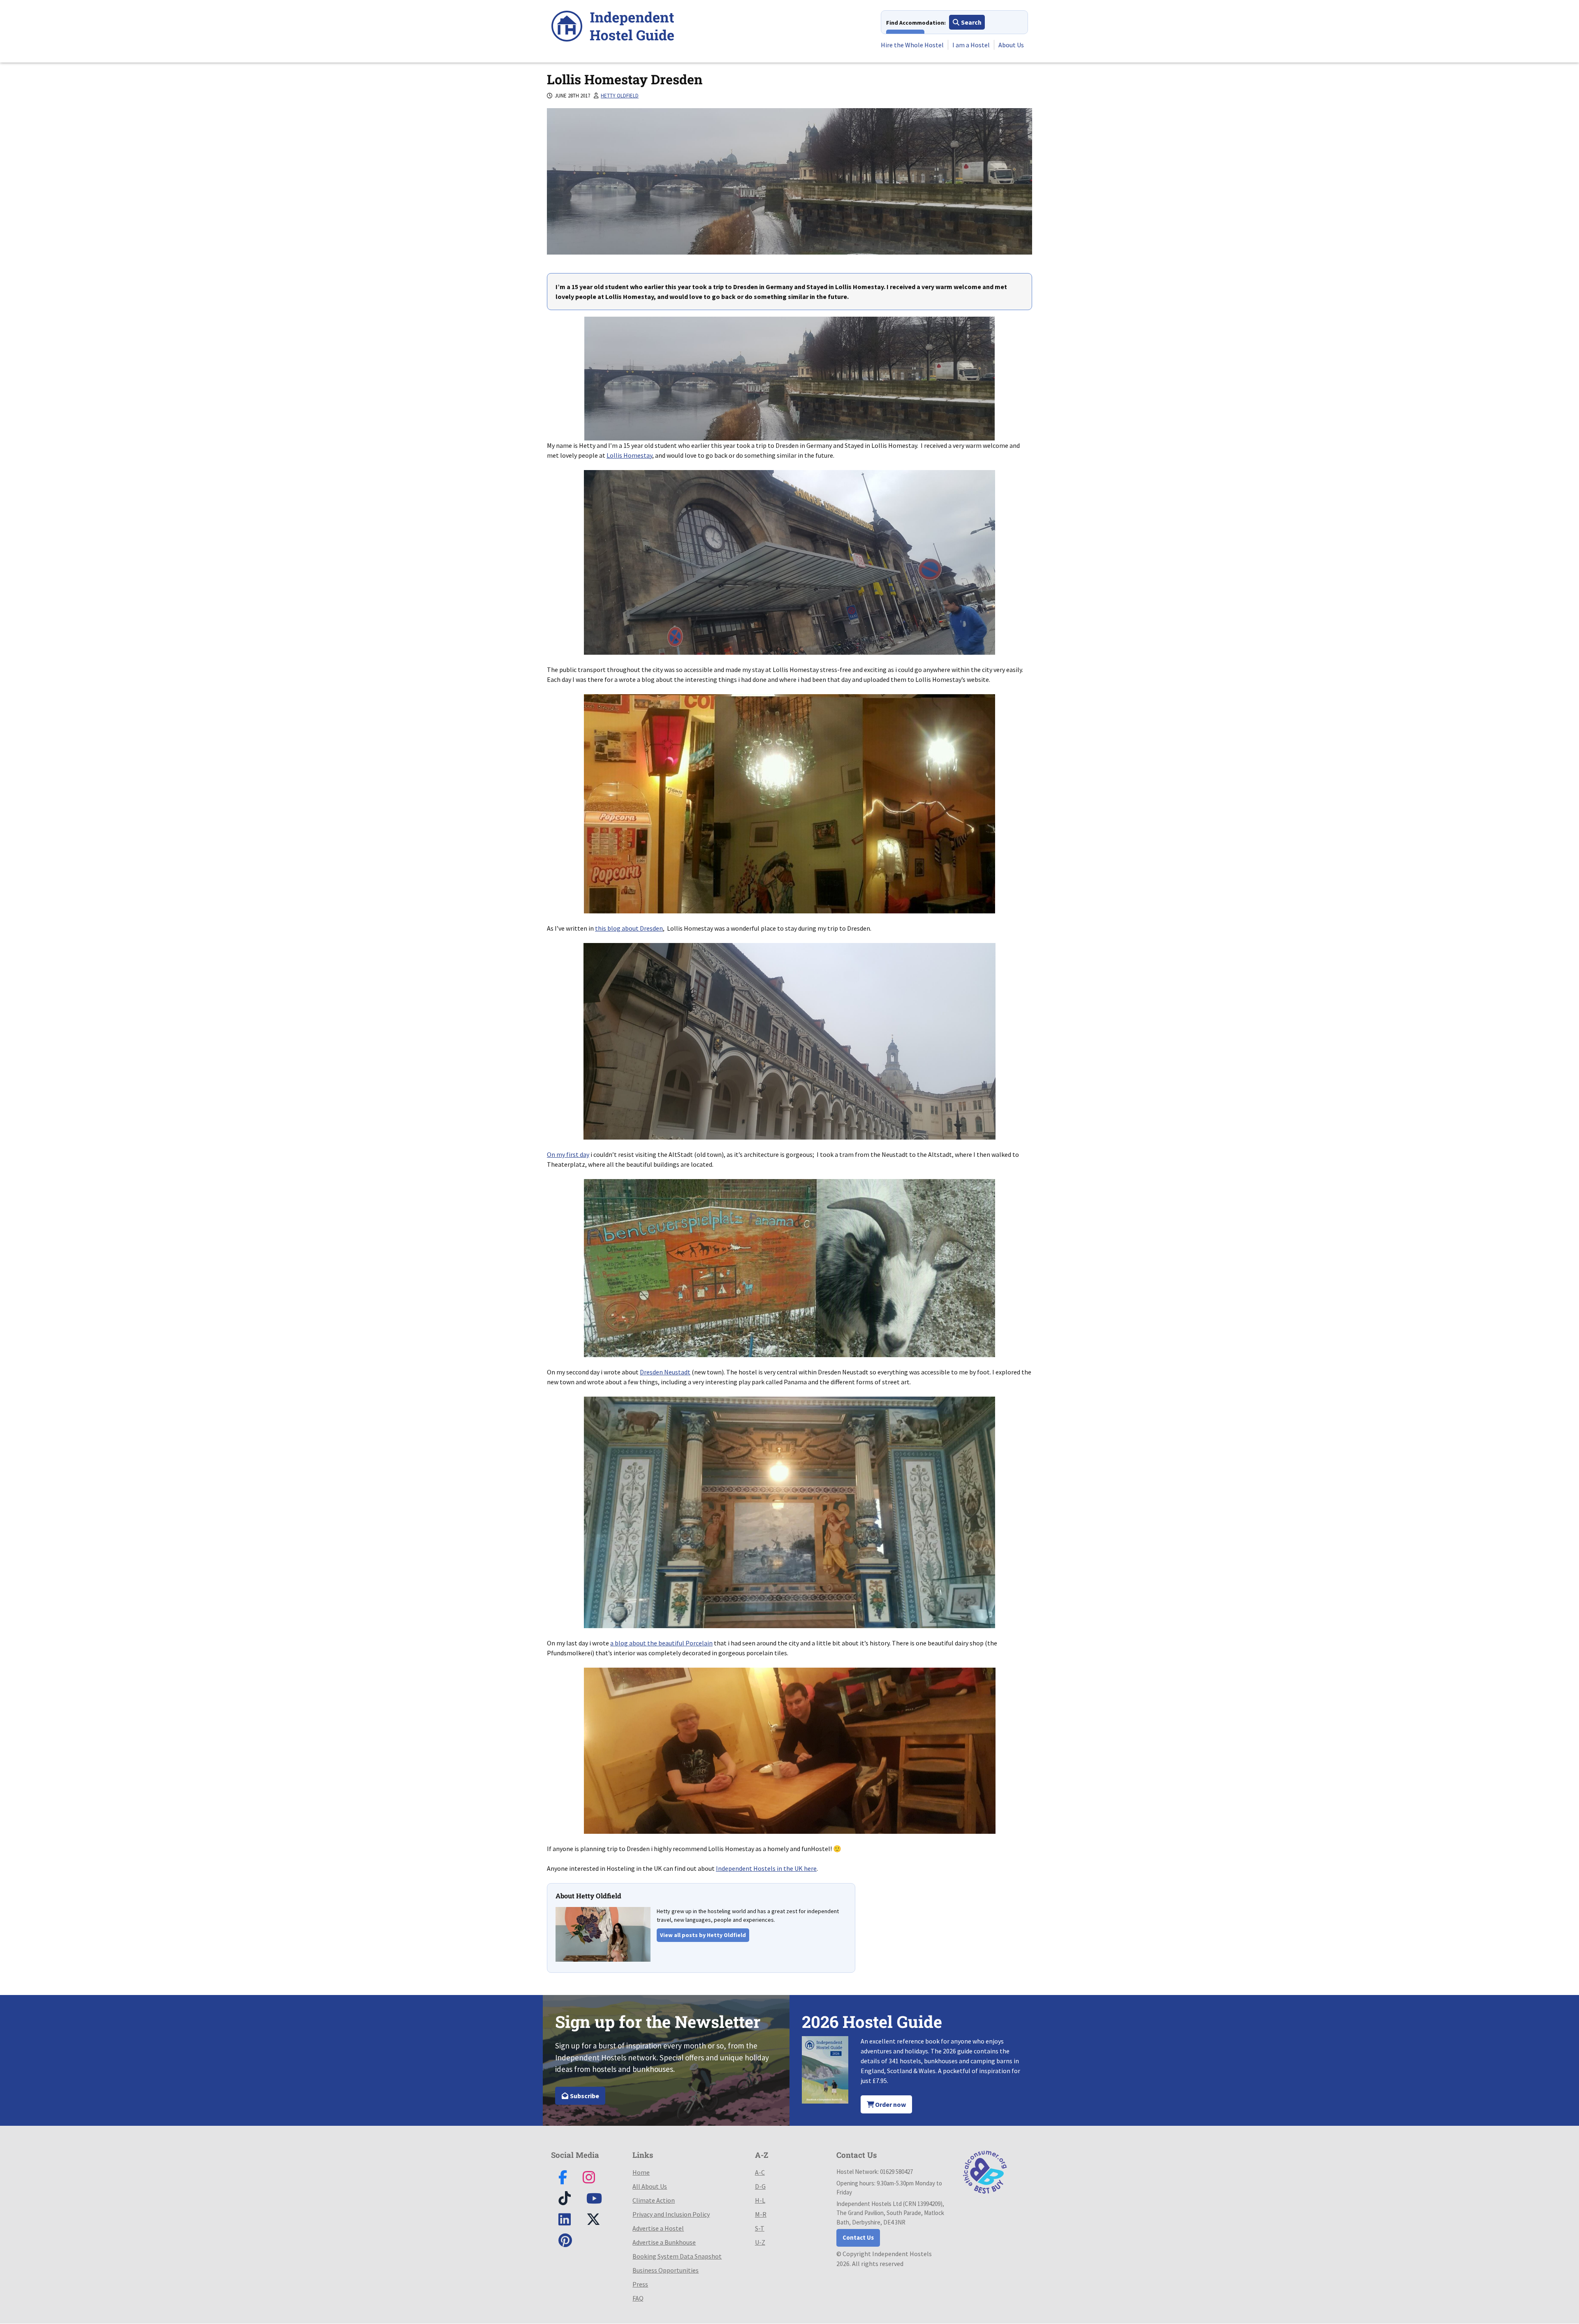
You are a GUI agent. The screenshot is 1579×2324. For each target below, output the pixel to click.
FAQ (638, 2298)
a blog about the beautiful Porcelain (661, 1643)
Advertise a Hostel (658, 2228)
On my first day (568, 1154)
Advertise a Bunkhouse (664, 2242)
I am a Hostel (971, 45)
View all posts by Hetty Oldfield (703, 1935)
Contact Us (858, 2237)
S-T (760, 2228)
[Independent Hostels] (613, 27)
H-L (760, 2200)
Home (641, 2172)
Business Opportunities (666, 2270)
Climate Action (654, 2200)
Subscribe (584, 2096)
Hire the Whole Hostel (912, 45)
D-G (760, 2186)
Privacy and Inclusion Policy (671, 2214)
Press (640, 2284)
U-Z (760, 2242)
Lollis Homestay (629, 455)
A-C (760, 2172)
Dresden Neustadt (665, 1372)
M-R (761, 2214)
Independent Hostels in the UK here (766, 1868)
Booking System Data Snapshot (677, 2256)
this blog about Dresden (629, 928)
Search (971, 22)
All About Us (650, 2186)
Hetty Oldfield (620, 96)
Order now (890, 2104)
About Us (1011, 45)
